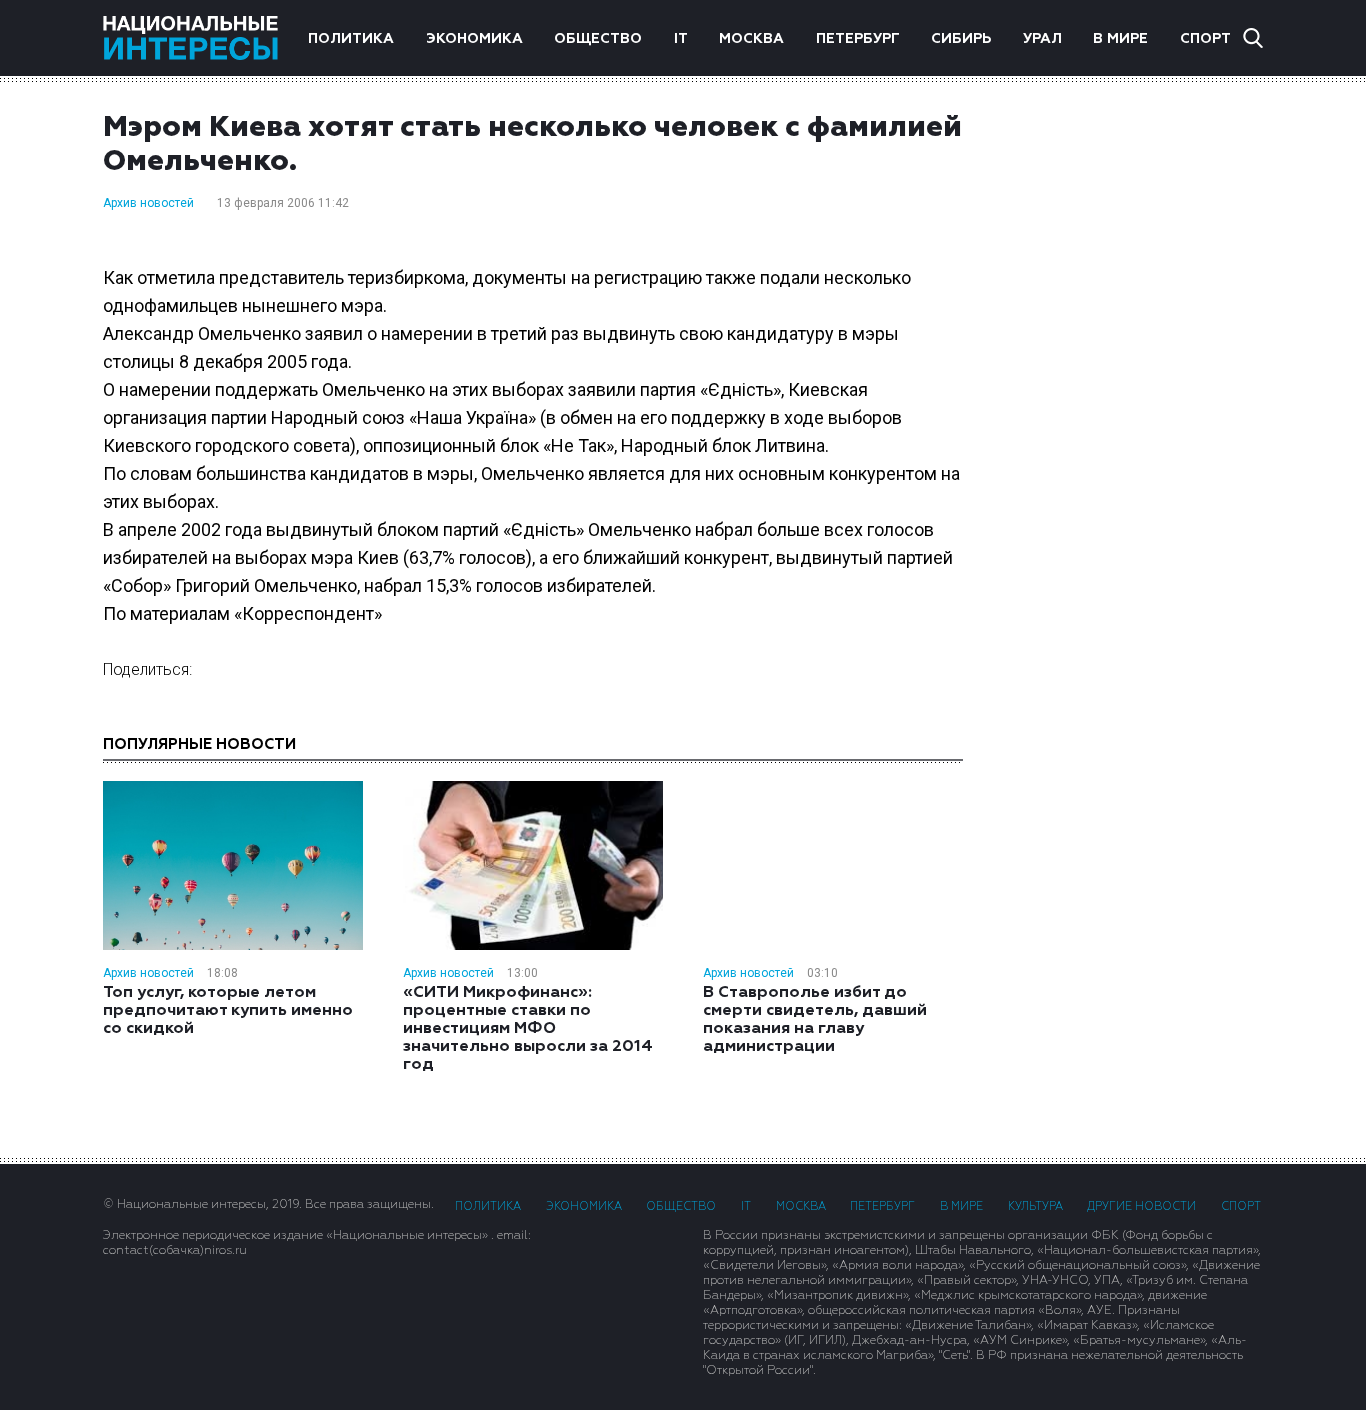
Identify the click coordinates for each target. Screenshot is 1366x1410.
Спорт (1205, 39)
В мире (1120, 39)
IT (681, 39)
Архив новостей (148, 203)
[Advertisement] (1133, 429)
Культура (1035, 1206)
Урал (1042, 39)
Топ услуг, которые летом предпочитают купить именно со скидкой (228, 1011)
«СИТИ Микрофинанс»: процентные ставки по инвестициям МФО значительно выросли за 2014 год (528, 1029)
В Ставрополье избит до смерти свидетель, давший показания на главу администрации (815, 1020)
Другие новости (1141, 1206)
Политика (351, 39)
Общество (598, 39)
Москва (751, 39)
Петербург (858, 39)
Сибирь (961, 39)
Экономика (474, 39)
